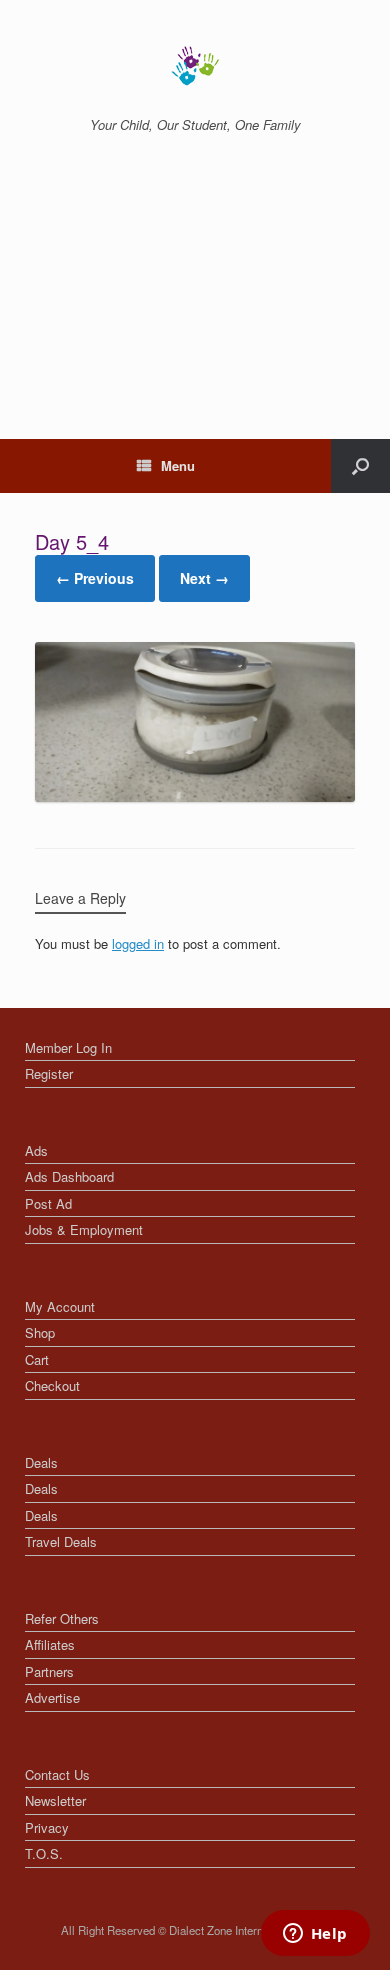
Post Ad (48, 1203)
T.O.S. (44, 1853)
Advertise (52, 1697)
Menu (178, 465)
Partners (49, 1671)
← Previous (95, 578)
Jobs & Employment (84, 1229)
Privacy (47, 1827)
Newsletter (55, 1800)
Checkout (52, 1385)
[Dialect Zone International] (195, 66)
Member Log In (68, 1047)
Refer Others (62, 1618)
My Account (60, 1306)
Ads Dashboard (69, 1176)
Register (49, 1073)
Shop (40, 1332)
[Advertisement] (195, 308)
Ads (36, 1150)
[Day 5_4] (195, 796)
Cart (37, 1359)
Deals (41, 1462)
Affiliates (50, 1644)
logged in (138, 943)
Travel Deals (61, 1541)
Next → (204, 578)
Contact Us (57, 1774)
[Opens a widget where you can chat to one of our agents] (315, 1935)
